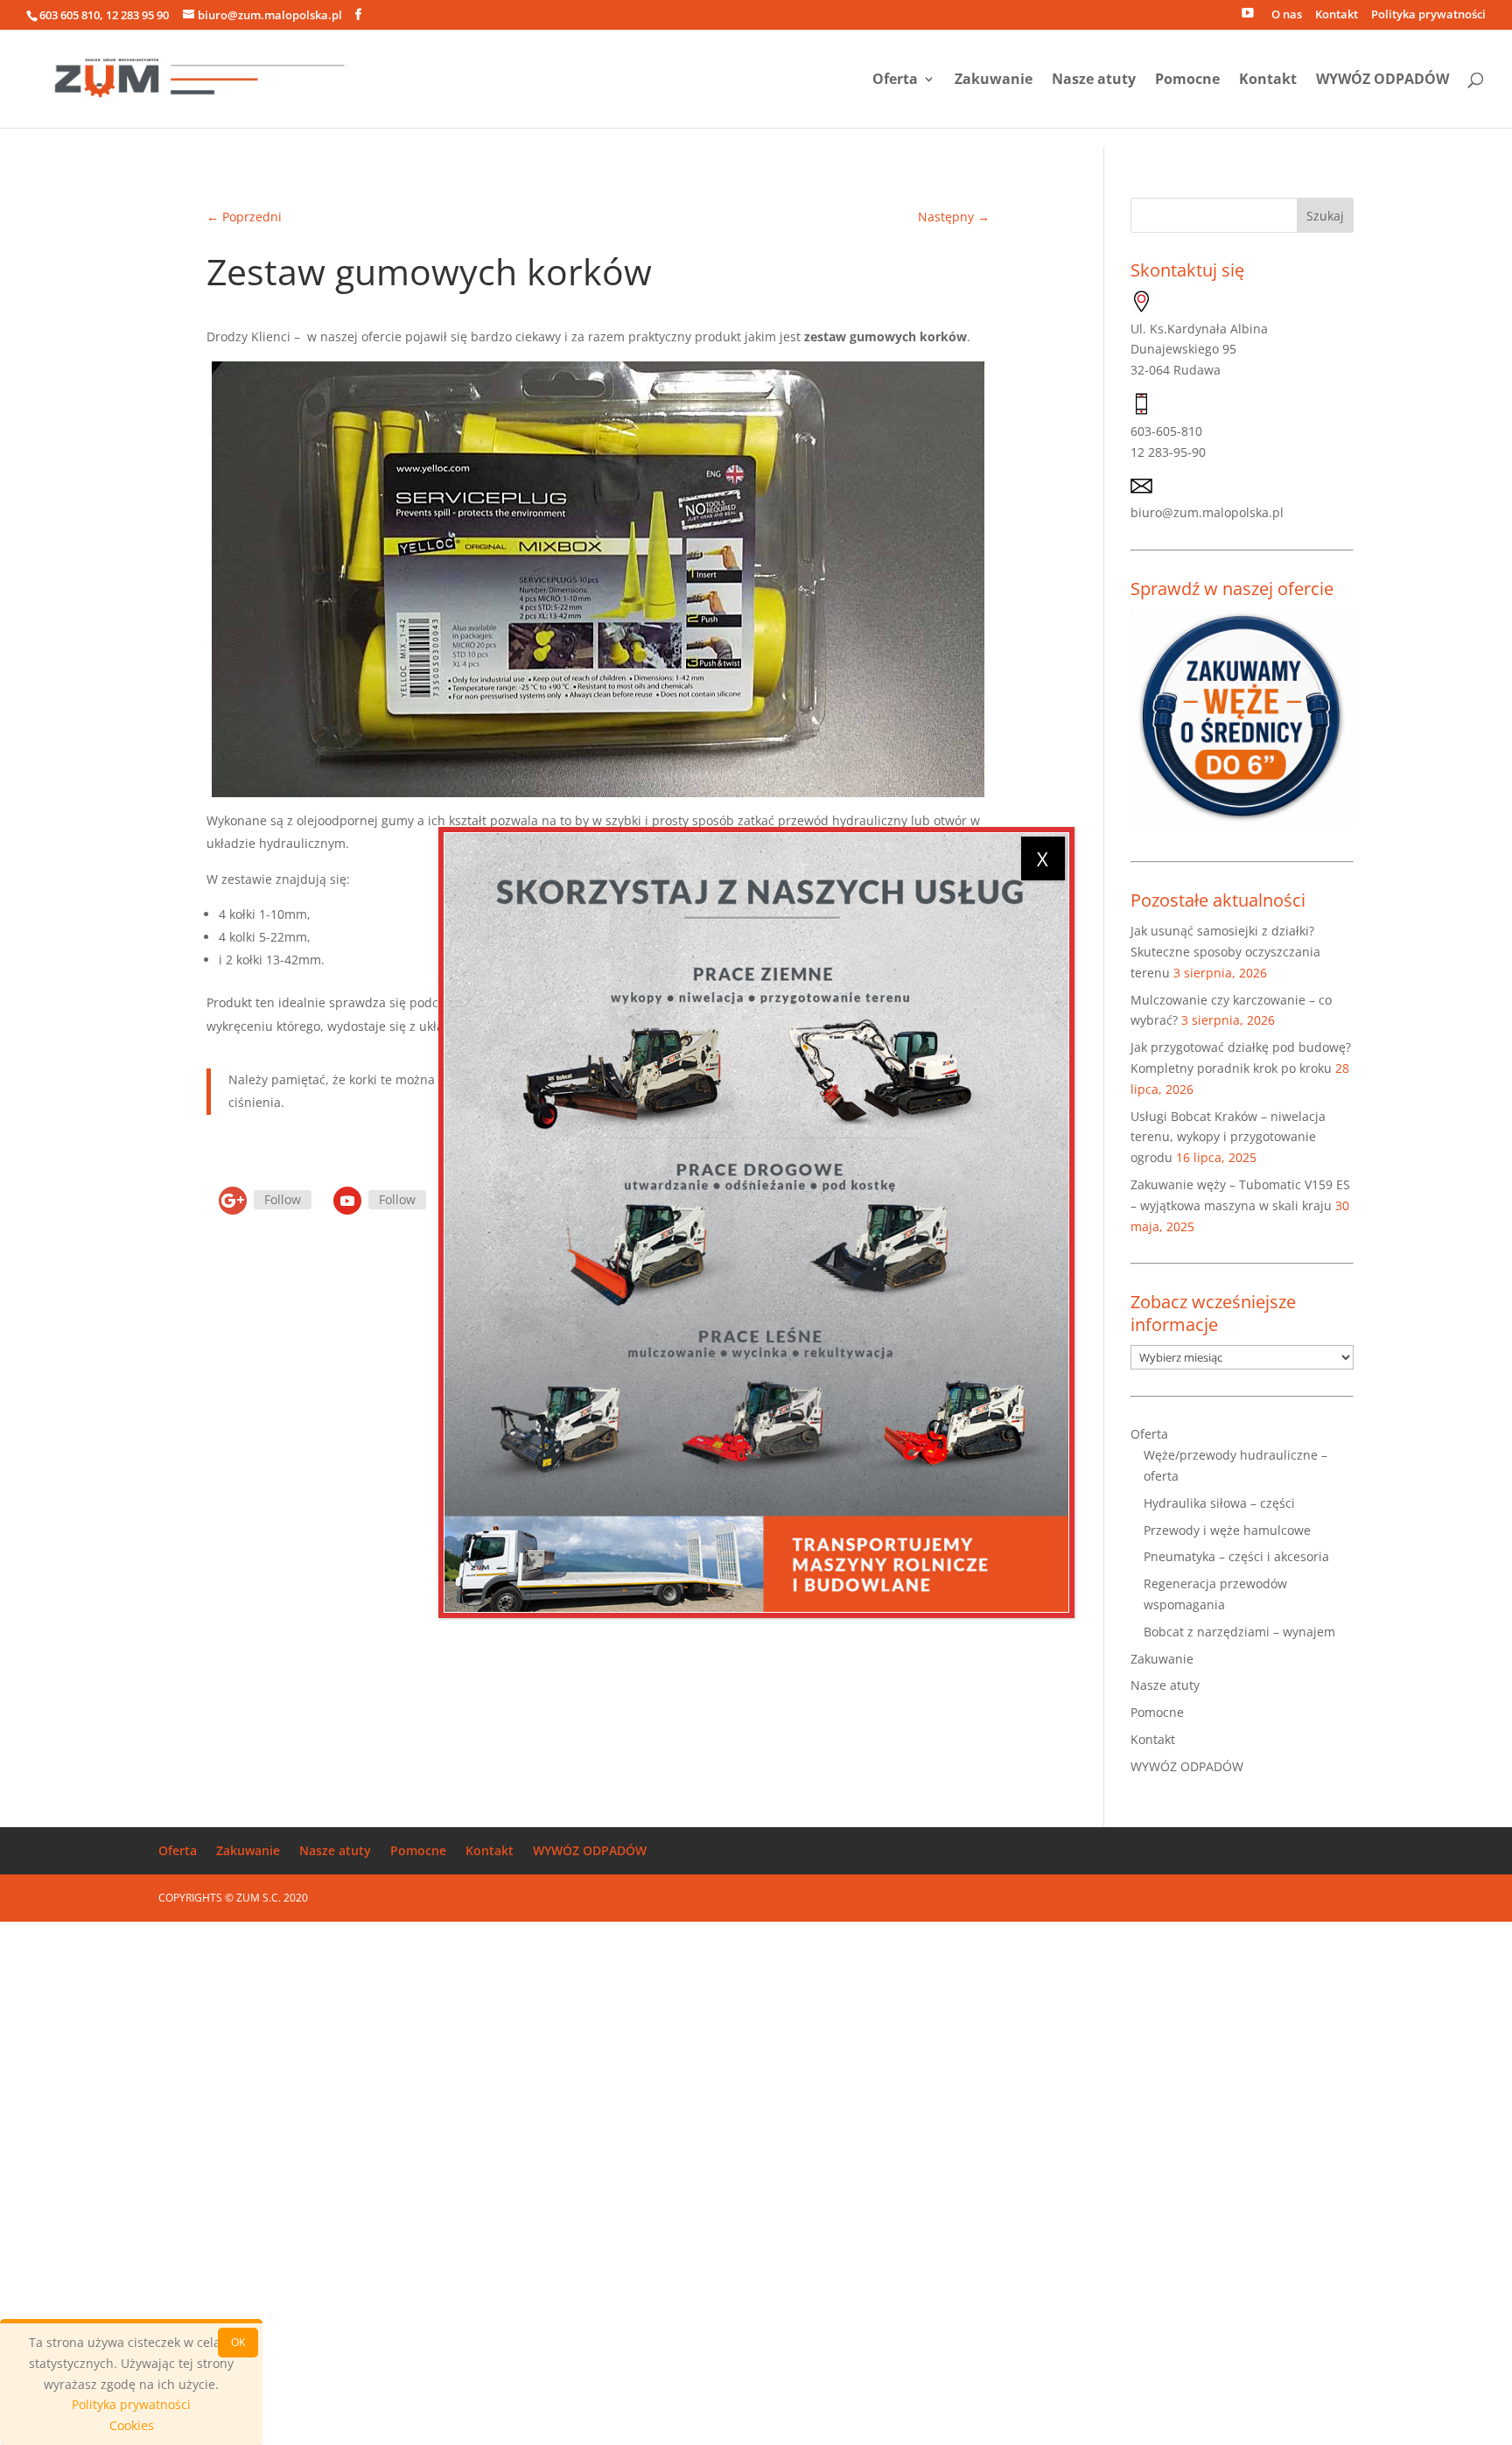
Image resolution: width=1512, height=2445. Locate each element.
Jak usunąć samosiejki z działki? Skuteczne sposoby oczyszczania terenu (1225, 952)
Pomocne (1187, 81)
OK (238, 2342)
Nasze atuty (1094, 81)
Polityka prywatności (1428, 15)
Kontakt (1337, 15)
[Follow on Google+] (233, 1201)
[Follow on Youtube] (347, 1201)
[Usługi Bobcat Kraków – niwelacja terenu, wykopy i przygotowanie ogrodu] (756, 1222)
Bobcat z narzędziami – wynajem (1239, 1632)
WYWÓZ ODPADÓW (1382, 81)
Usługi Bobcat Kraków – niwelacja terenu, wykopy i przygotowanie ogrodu (1228, 1137)
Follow (283, 1199)
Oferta (895, 81)
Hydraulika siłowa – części (1219, 1503)
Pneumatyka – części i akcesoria (1236, 1556)
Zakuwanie (994, 81)
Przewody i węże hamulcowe (1227, 1530)
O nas (1287, 15)
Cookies (132, 2425)
